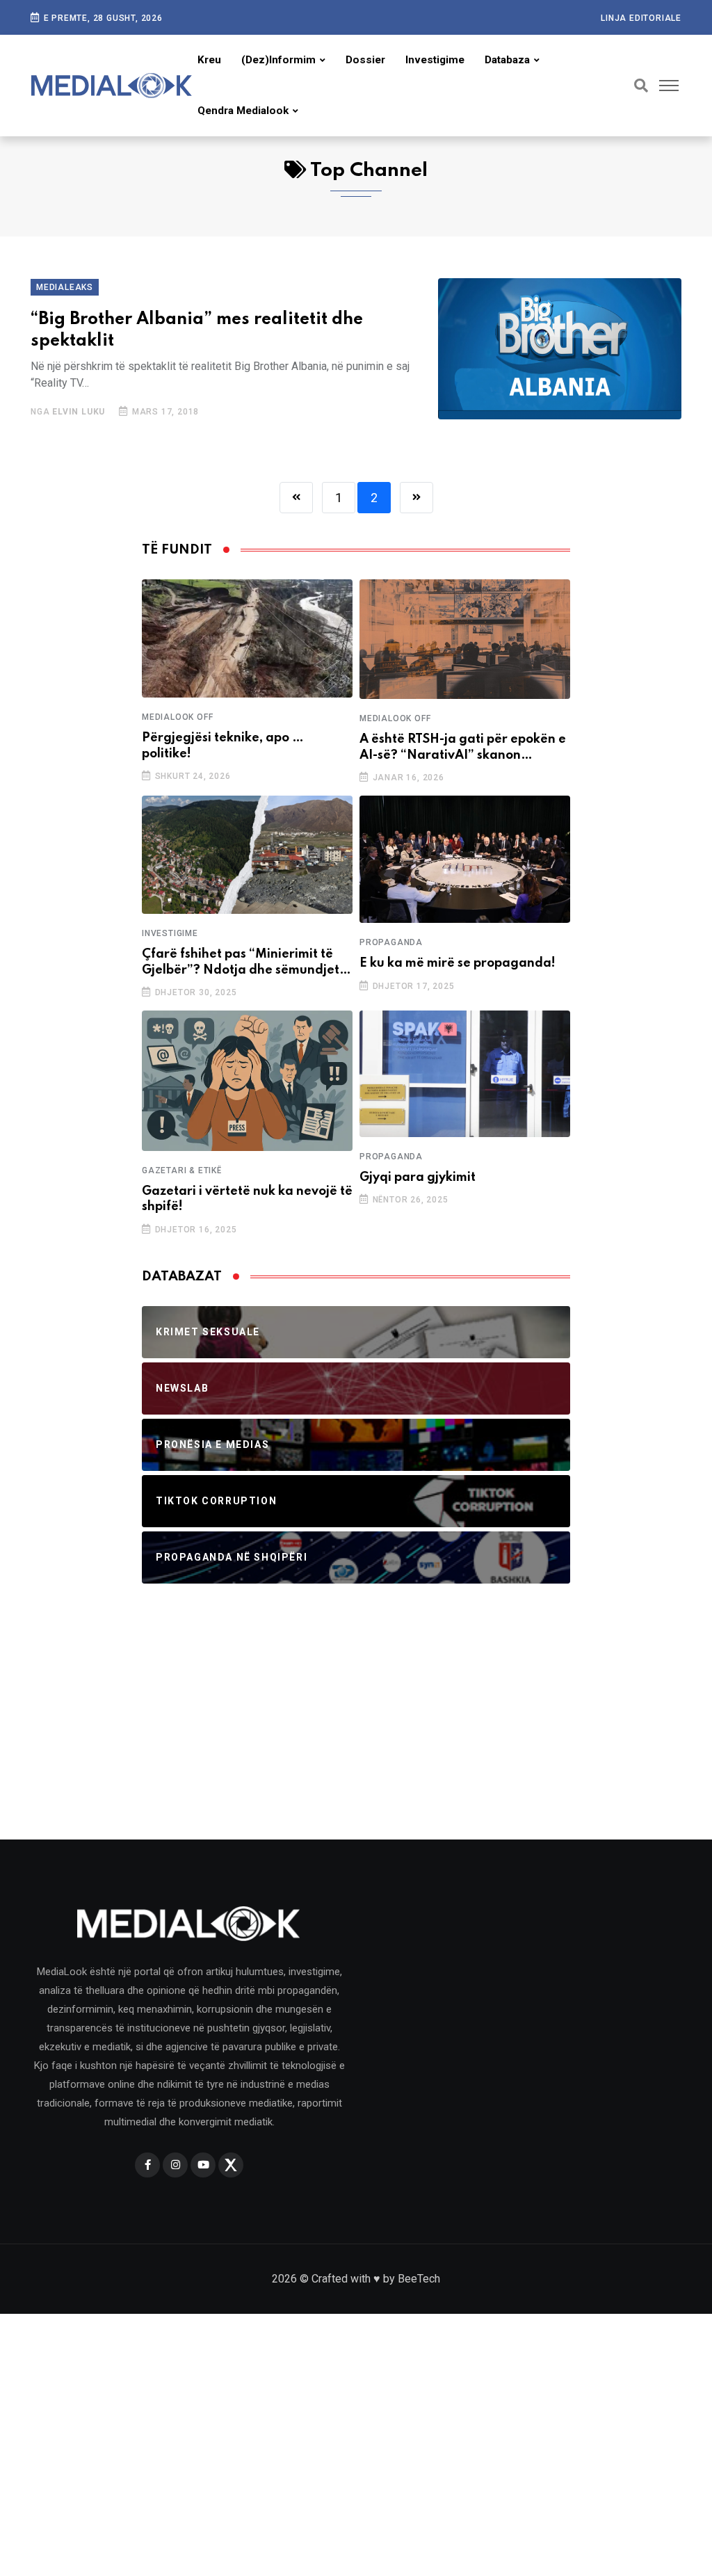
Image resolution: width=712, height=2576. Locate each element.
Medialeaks (65, 287)
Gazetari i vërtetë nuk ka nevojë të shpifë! (247, 1199)
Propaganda (391, 942)
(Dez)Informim (278, 60)
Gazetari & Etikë (182, 1170)
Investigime (435, 60)
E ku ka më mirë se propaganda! (458, 963)
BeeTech (419, 2279)
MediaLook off (177, 717)
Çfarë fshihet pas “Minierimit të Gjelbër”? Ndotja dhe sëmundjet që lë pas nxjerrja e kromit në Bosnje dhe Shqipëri (241, 963)
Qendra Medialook (243, 111)
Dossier (365, 60)
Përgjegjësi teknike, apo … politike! (223, 746)
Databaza (507, 60)
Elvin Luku (79, 412)
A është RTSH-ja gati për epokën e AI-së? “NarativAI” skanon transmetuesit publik (463, 748)
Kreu (209, 60)
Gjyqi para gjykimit (418, 1177)
